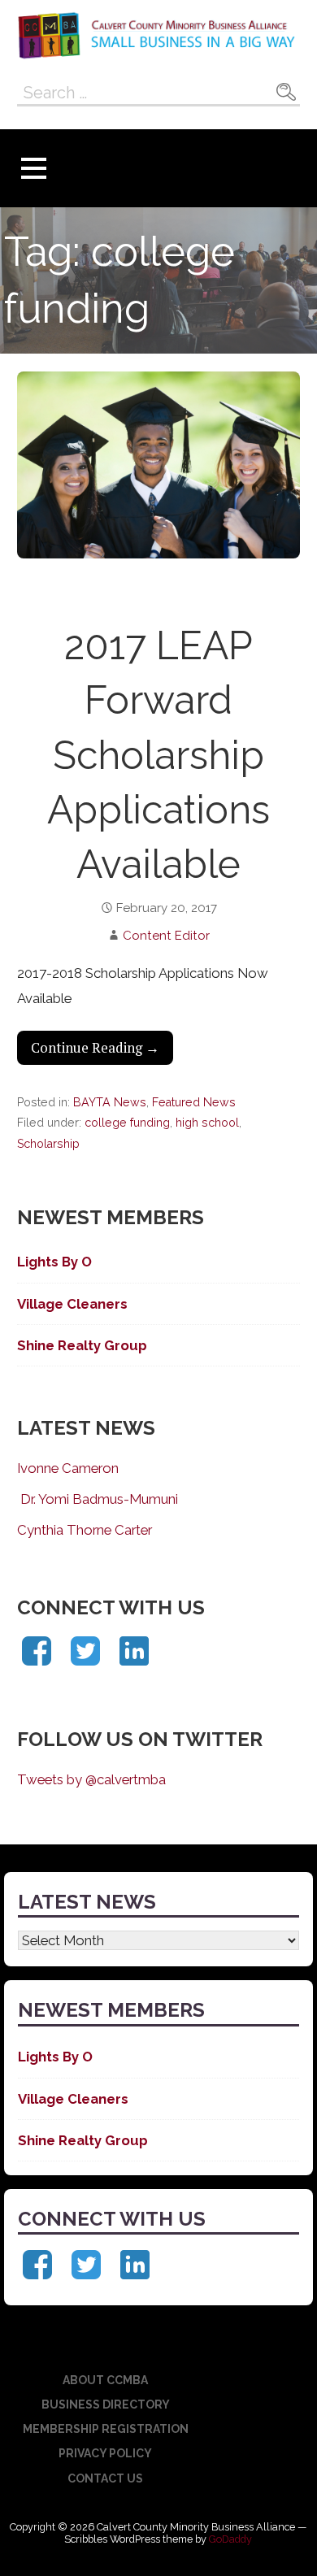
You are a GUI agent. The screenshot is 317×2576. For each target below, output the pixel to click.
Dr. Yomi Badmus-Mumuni (98, 1499)
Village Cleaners (72, 1304)
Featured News (194, 1102)
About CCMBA (105, 2380)
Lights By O (54, 1262)
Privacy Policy (105, 2453)
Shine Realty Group (82, 1345)
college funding (127, 1123)
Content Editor (166, 936)
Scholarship (48, 1144)
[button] (33, 169)
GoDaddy (230, 2539)
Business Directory (106, 2404)
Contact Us (105, 2478)
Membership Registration (106, 2429)
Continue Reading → (95, 1048)
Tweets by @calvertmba (91, 1779)
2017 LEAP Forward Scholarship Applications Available (158, 755)
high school (207, 1123)
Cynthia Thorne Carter (85, 1530)
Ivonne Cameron (68, 1468)
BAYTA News (110, 1102)
